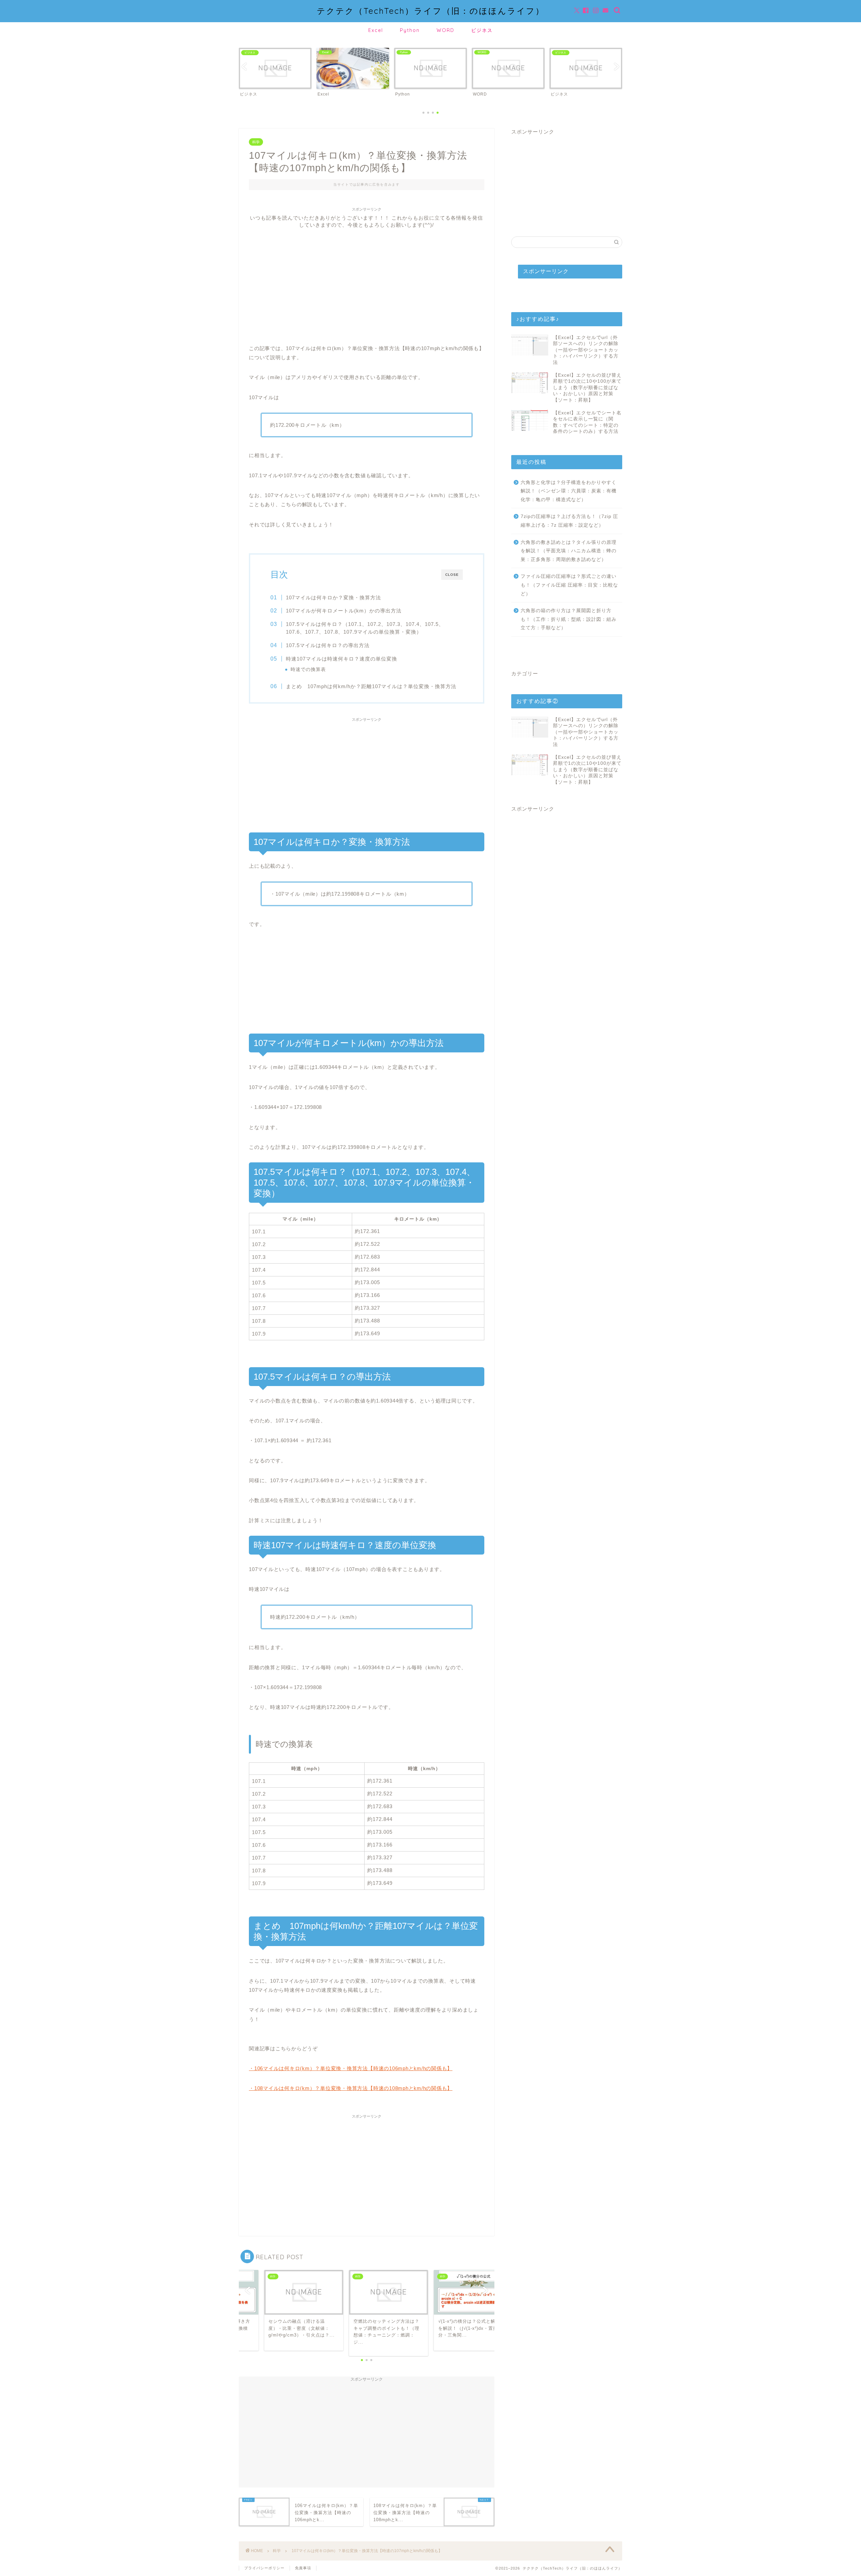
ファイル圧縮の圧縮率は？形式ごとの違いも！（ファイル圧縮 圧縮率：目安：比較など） (569, 585)
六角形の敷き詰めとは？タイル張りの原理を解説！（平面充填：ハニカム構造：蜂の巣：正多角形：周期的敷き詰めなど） (569, 551)
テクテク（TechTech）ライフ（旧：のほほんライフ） (431, 11)
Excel (376, 30)
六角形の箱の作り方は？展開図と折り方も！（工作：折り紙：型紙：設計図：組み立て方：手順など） (569, 619)
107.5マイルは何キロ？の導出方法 (328, 645)
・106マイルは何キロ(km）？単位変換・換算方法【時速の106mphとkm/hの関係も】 (351, 2068)
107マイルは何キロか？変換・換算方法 (333, 598)
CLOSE (452, 575)
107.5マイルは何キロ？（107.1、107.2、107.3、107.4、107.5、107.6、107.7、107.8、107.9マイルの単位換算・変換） (365, 628)
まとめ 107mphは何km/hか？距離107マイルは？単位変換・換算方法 (371, 686)
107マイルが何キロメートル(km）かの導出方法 (344, 611)
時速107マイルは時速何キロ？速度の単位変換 (342, 659)
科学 (256, 142)
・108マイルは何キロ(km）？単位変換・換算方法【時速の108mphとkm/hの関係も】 (351, 2088)
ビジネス (482, 30)
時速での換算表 (308, 669)
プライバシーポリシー (264, 2568)
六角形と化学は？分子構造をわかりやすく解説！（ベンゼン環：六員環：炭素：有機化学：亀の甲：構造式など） (569, 491)
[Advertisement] (367, 276)
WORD (445, 30)
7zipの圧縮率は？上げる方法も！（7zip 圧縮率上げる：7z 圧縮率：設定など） (569, 521)
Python (410, 30)
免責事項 (303, 2568)
